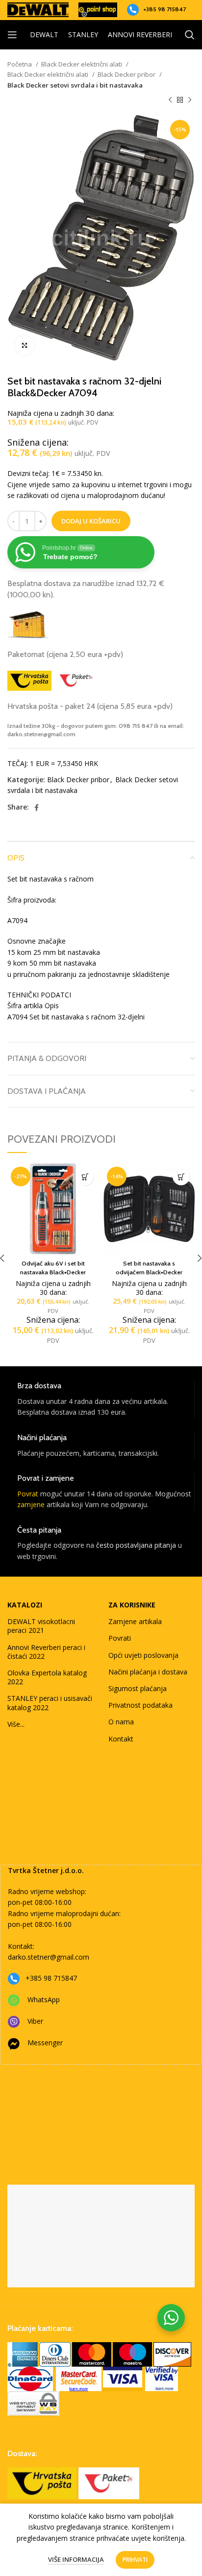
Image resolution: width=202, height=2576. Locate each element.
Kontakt (121, 1739)
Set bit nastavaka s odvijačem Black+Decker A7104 (149, 1272)
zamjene (31, 1504)
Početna (20, 64)
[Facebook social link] (37, 808)
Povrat (28, 1494)
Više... (16, 1724)
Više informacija (76, 2559)
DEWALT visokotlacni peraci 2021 (41, 1626)
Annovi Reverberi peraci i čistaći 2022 (46, 1652)
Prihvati (135, 2560)
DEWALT (44, 34)
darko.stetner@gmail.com (49, 1957)
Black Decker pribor (127, 74)
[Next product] (190, 100)
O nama (121, 1722)
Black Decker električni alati (82, 64)
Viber (35, 2021)
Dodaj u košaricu (91, 521)
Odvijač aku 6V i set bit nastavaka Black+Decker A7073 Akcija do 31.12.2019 (53, 1272)
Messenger (45, 2043)
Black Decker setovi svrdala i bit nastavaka (75, 85)
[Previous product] (170, 100)
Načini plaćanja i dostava (148, 1672)
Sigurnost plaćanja (138, 1688)
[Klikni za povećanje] (25, 345)
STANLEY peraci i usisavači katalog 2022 (50, 1703)
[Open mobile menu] (12, 35)
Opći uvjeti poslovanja (143, 1655)
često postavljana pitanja (136, 1545)
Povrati (120, 1638)
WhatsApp (44, 2000)
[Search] (190, 35)
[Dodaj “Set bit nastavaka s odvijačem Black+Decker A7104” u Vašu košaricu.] (181, 1177)
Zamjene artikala (135, 1621)
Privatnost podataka (140, 1705)
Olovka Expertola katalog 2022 (47, 1677)
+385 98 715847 (164, 9)
